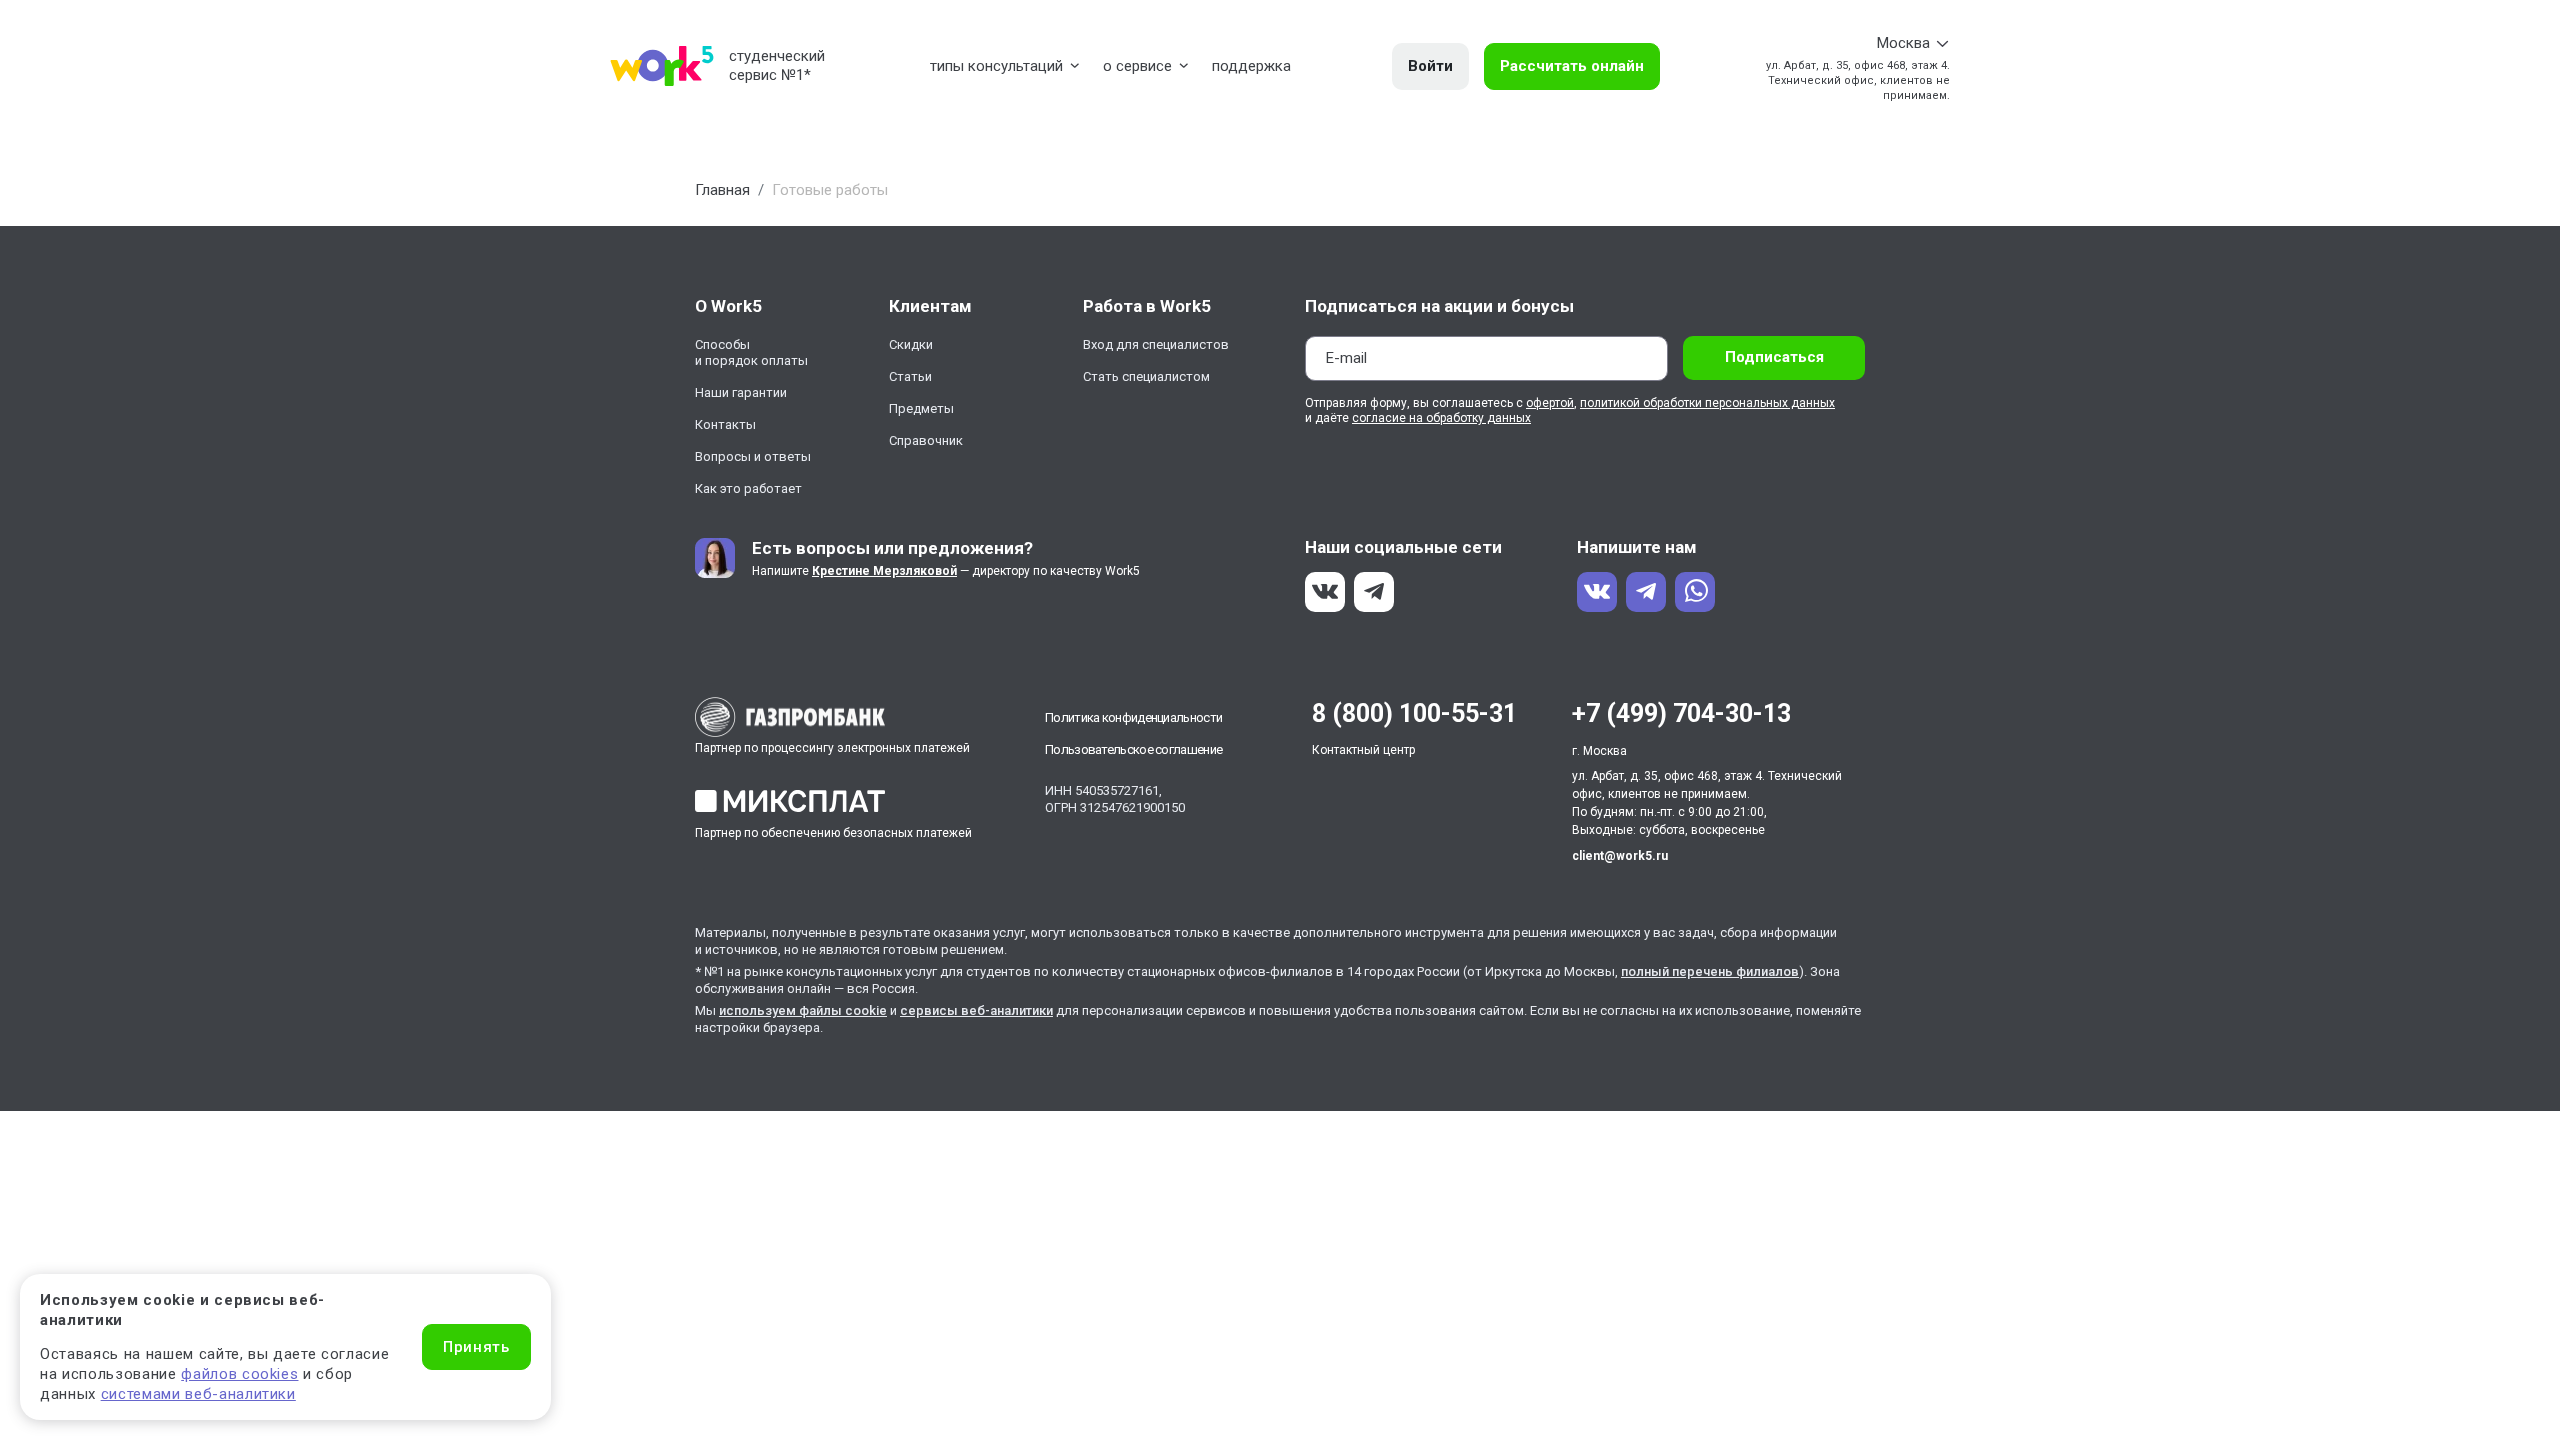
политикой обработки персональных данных (1707, 403)
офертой (1550, 403)
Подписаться (1774, 357)
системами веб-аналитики (198, 1394)
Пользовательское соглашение (1133, 749)
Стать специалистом (1146, 376)
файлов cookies (239, 1374)
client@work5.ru (1620, 856)
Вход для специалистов (1156, 344)
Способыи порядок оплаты (751, 352)
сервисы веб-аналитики (976, 1010)
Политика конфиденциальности (1133, 717)
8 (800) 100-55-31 (1414, 713)
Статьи (910, 376)
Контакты (725, 424)
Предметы (921, 408)
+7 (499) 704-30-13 (1681, 713)
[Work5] (662, 66)
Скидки (911, 344)
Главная (722, 190)
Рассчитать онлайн (1572, 66)
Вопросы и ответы (753, 456)
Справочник (926, 440)
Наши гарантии (741, 392)
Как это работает (748, 488)
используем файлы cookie (803, 1010)
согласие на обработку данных (1441, 418)
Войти (1430, 66)
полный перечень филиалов (1710, 971)
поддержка (1251, 66)
